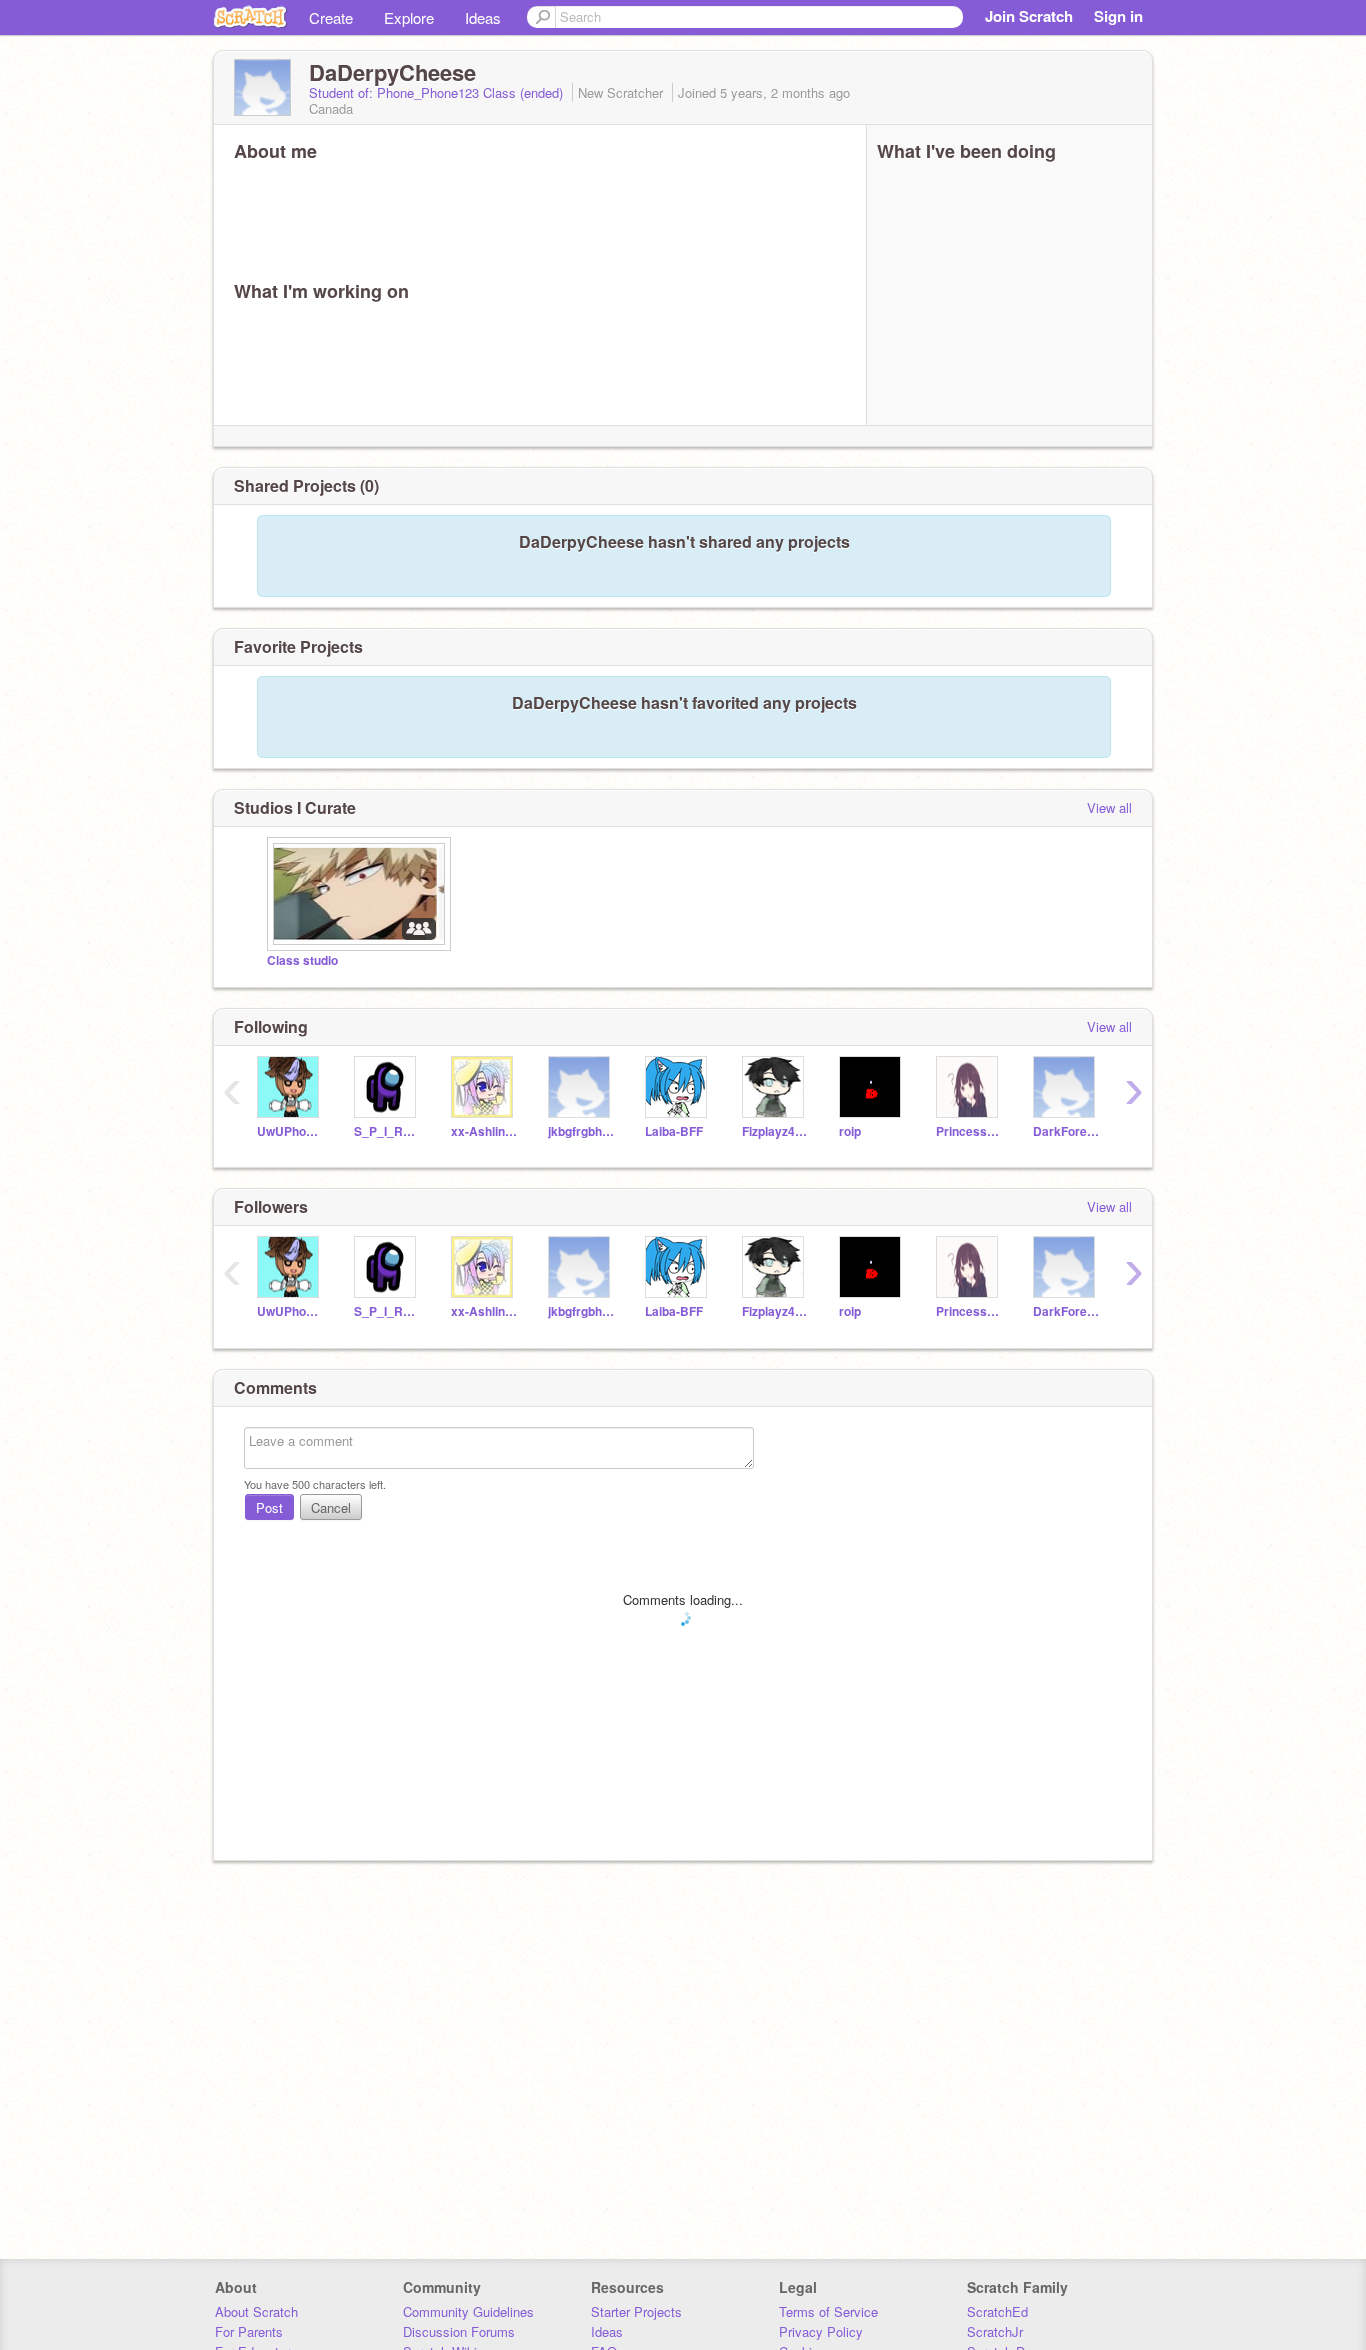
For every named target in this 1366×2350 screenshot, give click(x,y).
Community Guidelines (468, 2311)
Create (331, 17)
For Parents (249, 2331)
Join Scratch (1029, 16)
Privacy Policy (821, 2331)
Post (269, 1507)
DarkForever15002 (1066, 1131)
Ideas (483, 17)
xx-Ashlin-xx (484, 1131)
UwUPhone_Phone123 (290, 1131)
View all (1109, 807)
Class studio (302, 960)
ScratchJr (995, 2331)
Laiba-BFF (674, 1131)
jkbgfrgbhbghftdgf (581, 1131)
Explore (409, 17)
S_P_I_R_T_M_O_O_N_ (387, 1131)
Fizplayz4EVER (775, 1131)
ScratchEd (997, 2311)
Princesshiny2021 (969, 1131)
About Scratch (256, 2311)
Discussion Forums (459, 2331)
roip (850, 1131)
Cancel (331, 1507)
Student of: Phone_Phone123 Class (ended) (438, 92)
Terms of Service (828, 2311)
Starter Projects (636, 2311)
